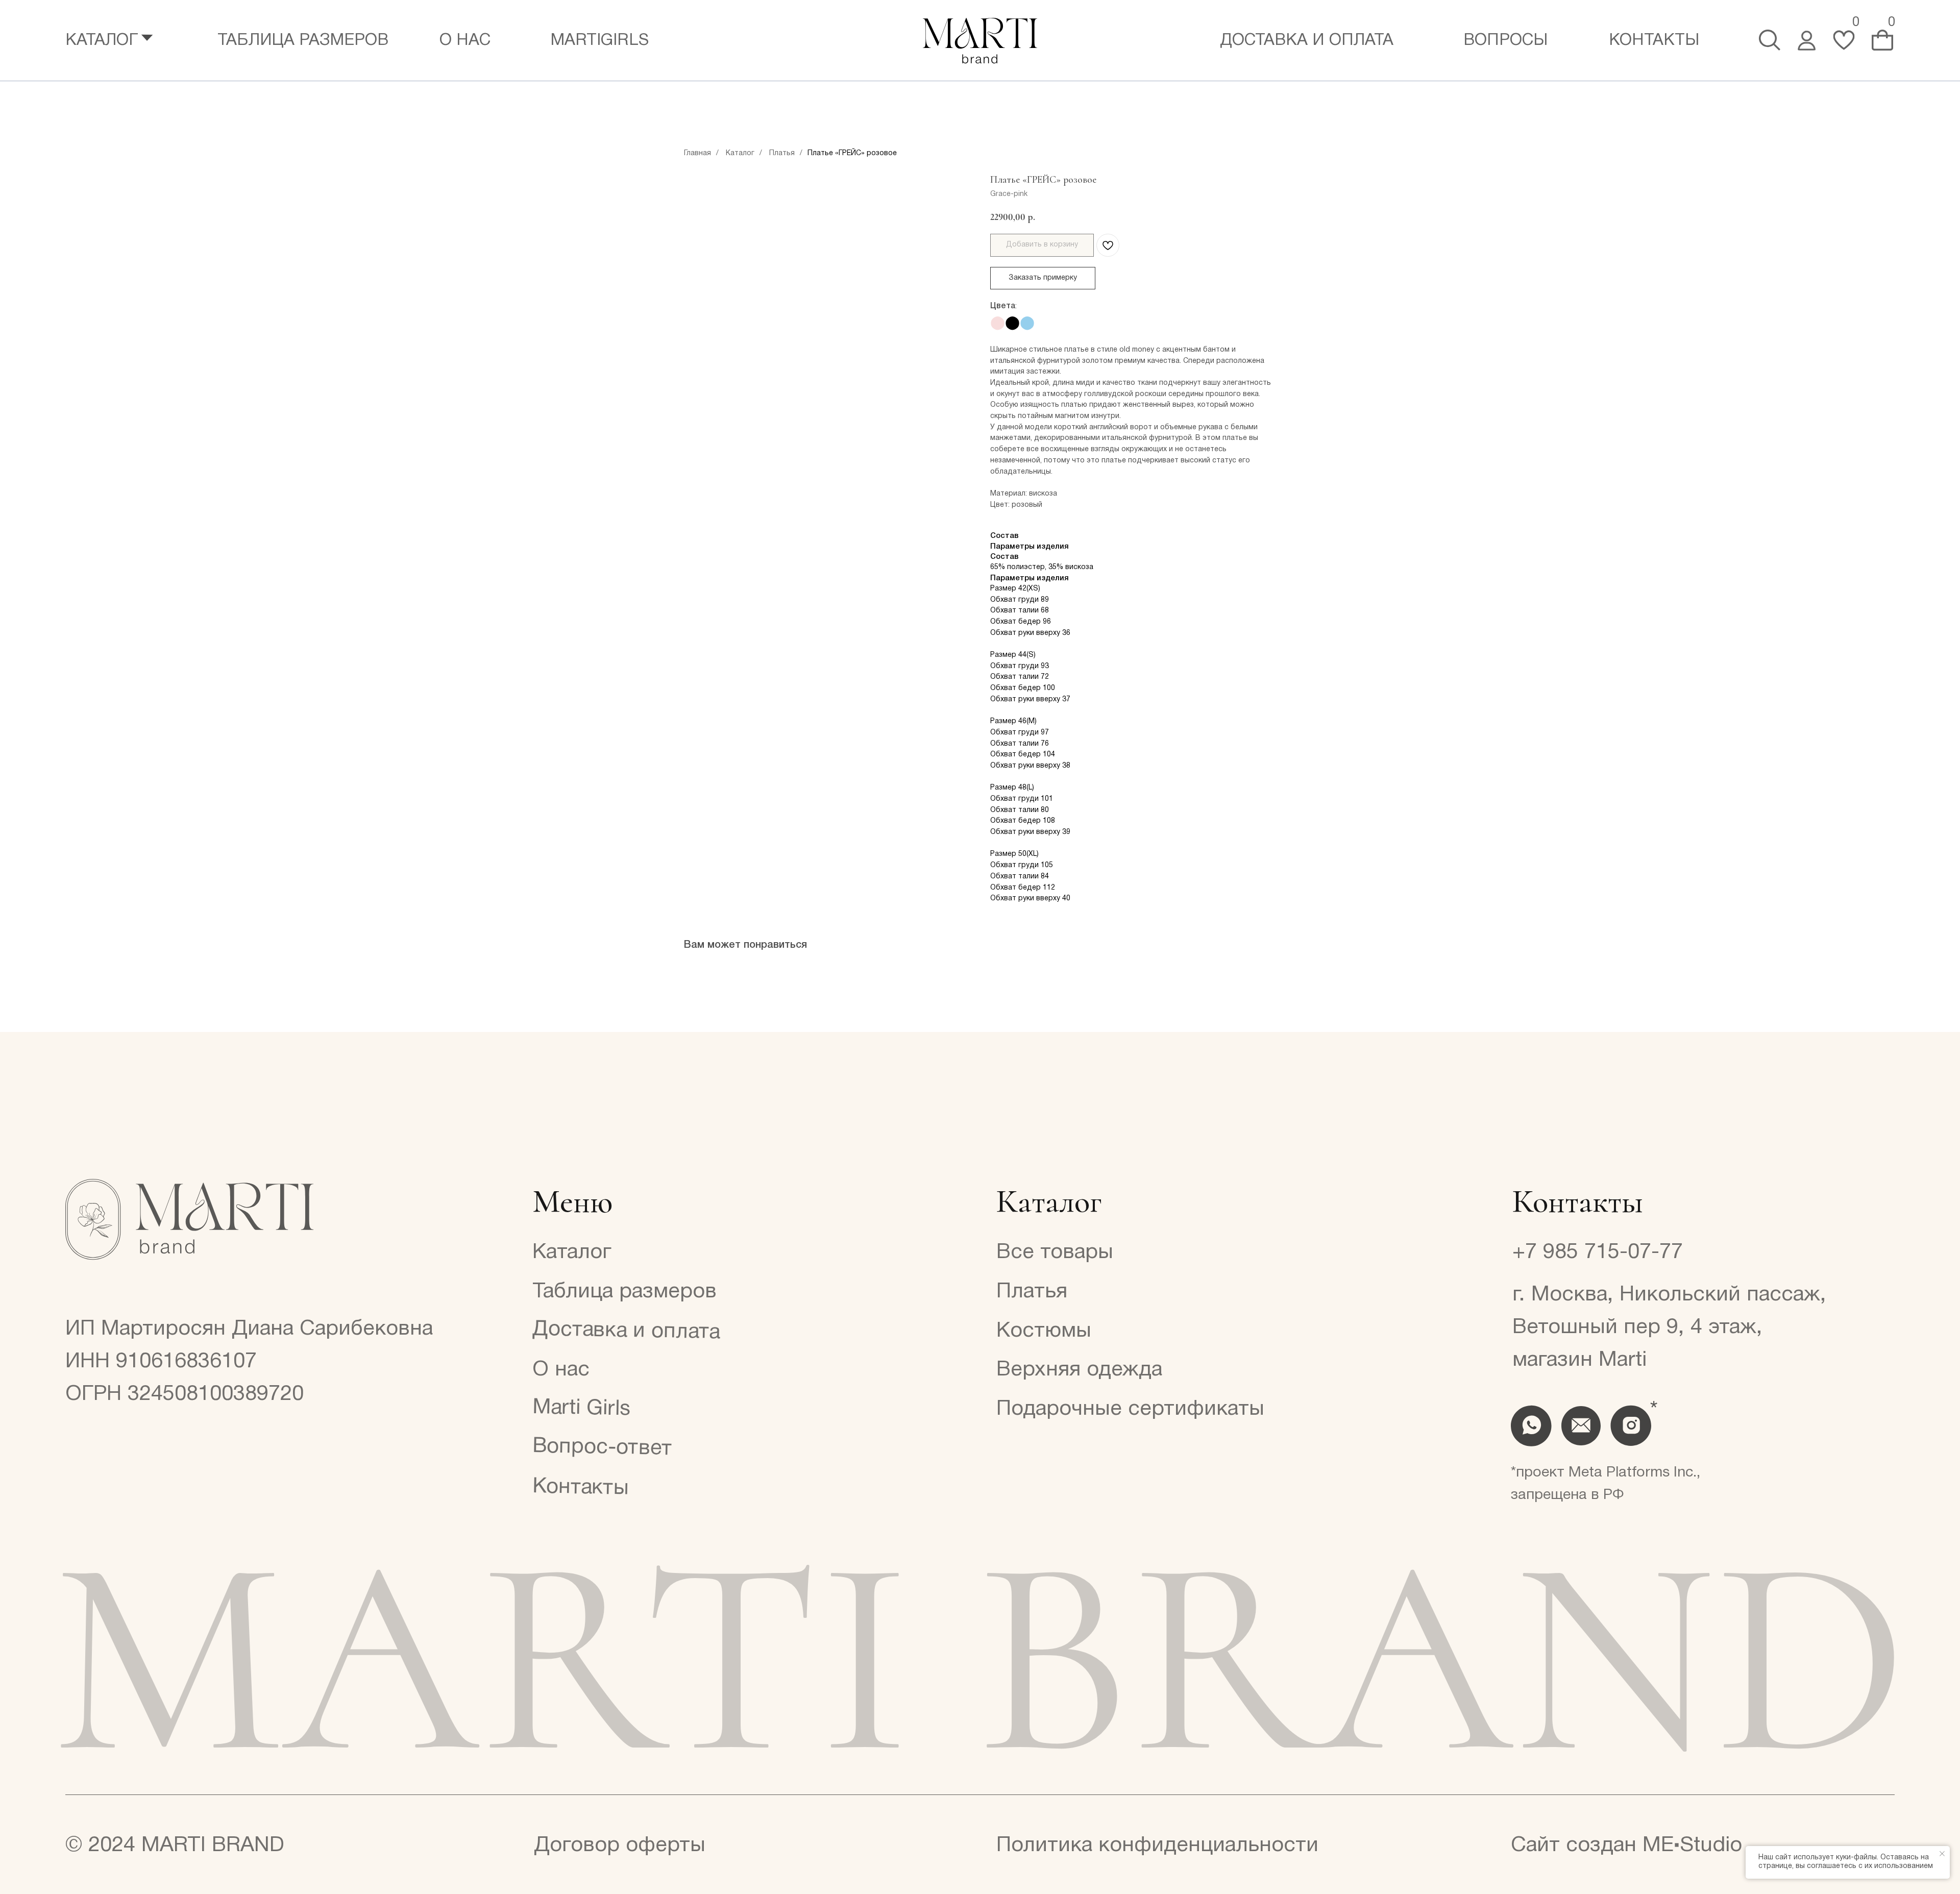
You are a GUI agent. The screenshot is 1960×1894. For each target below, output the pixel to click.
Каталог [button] (102, 41)
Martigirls (599, 41)
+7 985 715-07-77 (1598, 1252)
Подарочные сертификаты (1130, 1409)
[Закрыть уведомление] (1942, 1854)
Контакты (1654, 41)
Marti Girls (581, 1408)
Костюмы (1044, 1331)
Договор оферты (620, 1846)
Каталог (740, 153)
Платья (782, 153)
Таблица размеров (303, 41)
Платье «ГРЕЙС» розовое (852, 153)
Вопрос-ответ (603, 1448)
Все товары (1055, 1252)
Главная (697, 153)
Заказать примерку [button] (1043, 278)
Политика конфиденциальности (1157, 1846)
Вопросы (1505, 41)
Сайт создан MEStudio (1626, 1846)
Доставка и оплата (1307, 41)
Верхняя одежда (1079, 1370)
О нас (465, 41)
